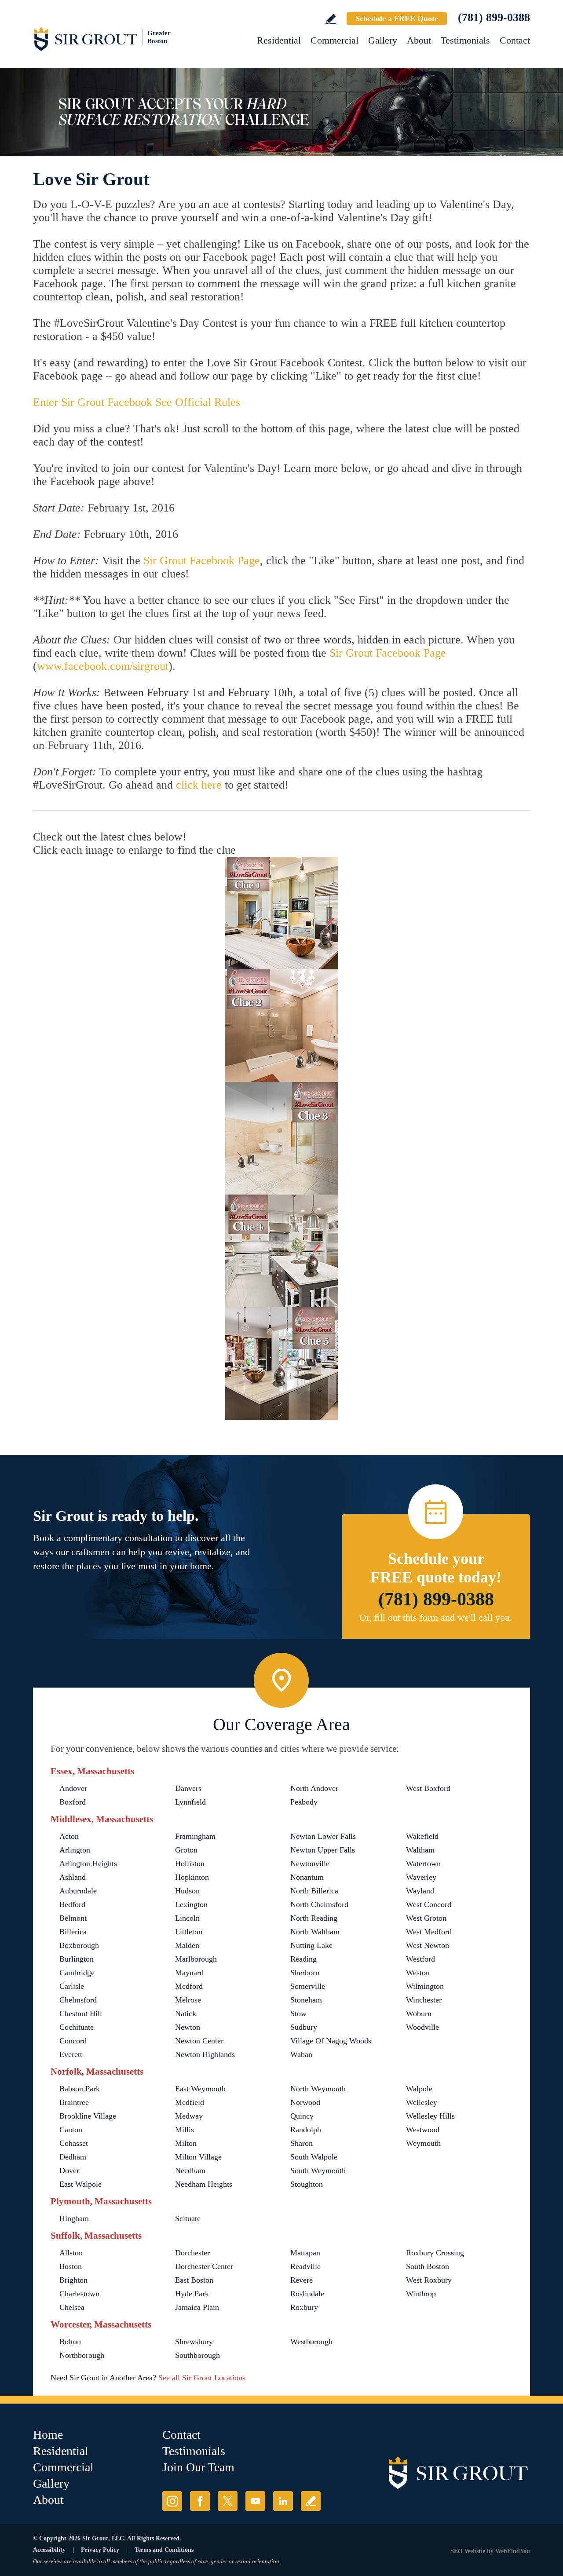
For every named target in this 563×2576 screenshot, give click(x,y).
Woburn (419, 2013)
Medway (189, 2116)
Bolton (70, 2342)
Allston (71, 2253)
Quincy (302, 2116)
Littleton (189, 1932)
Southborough (197, 2355)
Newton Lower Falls (323, 1836)
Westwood (423, 2130)
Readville (305, 2266)
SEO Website (468, 2551)
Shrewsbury (194, 2342)
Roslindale (307, 2294)
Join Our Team (198, 2467)
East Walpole (80, 2184)
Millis (185, 2130)
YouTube (255, 2501)
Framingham (195, 1836)
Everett (71, 2054)
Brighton (73, 2280)
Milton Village (198, 2157)
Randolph (306, 2130)
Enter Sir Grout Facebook (94, 402)
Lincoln (187, 1918)
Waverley (421, 1877)
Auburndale (78, 1891)
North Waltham (315, 1932)
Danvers (188, 1788)
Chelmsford (78, 2000)
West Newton (428, 1945)
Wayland (420, 1891)
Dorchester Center (204, 2266)
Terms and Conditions (164, 2550)
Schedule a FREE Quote (397, 18)
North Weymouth (318, 2089)
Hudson (187, 1891)
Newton (188, 2027)
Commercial (335, 40)
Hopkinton (192, 1877)
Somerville (308, 1986)
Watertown (423, 1863)
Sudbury (304, 2027)
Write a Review (331, 19)
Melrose (188, 2000)
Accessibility (49, 2550)
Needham (190, 2170)
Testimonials (465, 40)
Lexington (191, 1904)
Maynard (189, 1973)
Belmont (73, 1918)
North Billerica (314, 1891)
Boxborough (79, 1945)
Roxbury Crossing (435, 2253)
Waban (301, 2054)
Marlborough (196, 1959)
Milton (186, 2143)
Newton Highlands (205, 2054)
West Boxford (428, 1788)
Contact (515, 40)
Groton (186, 1850)
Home (48, 2435)
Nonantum (307, 1877)
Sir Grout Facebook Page (202, 561)
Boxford (73, 1802)
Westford (420, 1959)
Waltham (420, 1850)
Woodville (422, 2027)
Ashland (73, 1877)
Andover (73, 1788)
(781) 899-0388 (494, 17)
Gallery (383, 40)
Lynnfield (190, 1802)
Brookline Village (88, 2116)
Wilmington (425, 1986)
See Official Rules (198, 402)
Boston (71, 2266)
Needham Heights (204, 2184)
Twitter (228, 2501)
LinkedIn (283, 2501)
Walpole (419, 2089)
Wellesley (422, 2102)
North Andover (314, 1788)
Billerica (73, 1932)
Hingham (74, 2218)
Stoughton (307, 2184)
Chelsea (72, 2307)
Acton (69, 1836)
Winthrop (421, 2294)
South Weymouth (318, 2170)
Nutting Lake (311, 1945)
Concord (73, 2041)
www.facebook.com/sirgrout (103, 666)
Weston (418, 1973)
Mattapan (305, 2253)
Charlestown (79, 2294)
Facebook (200, 2501)
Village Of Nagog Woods (331, 2041)
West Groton (426, 1918)
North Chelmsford (319, 1904)
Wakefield (422, 1836)
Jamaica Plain (197, 2307)
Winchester (424, 2000)
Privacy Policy (100, 2550)
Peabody (304, 1802)
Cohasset (74, 2143)
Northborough (82, 2355)
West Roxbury (429, 2280)
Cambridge (77, 1973)
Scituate (188, 2218)
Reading (303, 1959)
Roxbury (304, 2307)
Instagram (172, 2501)
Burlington (77, 1959)
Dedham (73, 2157)
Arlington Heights (88, 1863)
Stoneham (306, 2000)
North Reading (314, 1918)
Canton (71, 2130)
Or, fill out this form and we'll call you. (436, 1617)
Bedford (72, 1904)
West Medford (429, 1932)
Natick (186, 2013)
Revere (302, 2280)
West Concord (429, 1904)
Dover (69, 2170)
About (419, 40)
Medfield (190, 2102)
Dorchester (192, 2253)
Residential (279, 40)
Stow (298, 2013)
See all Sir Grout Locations (202, 2378)
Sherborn (305, 1973)
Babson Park (80, 2089)
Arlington (75, 1850)
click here (199, 785)
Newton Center (199, 2041)
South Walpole (314, 2157)
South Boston (428, 2266)
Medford (189, 1986)
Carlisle (72, 1986)
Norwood (305, 2102)
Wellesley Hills (430, 2116)
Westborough (311, 2342)
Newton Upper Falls (323, 1850)
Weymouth (423, 2143)
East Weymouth (200, 2089)
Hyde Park (192, 2294)
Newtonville (310, 1863)
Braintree (74, 2102)
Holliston (190, 1863)
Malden (187, 1945)
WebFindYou (513, 2551)
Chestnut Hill (81, 2013)
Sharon (302, 2143)
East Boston (194, 2280)
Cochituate (77, 2027)
